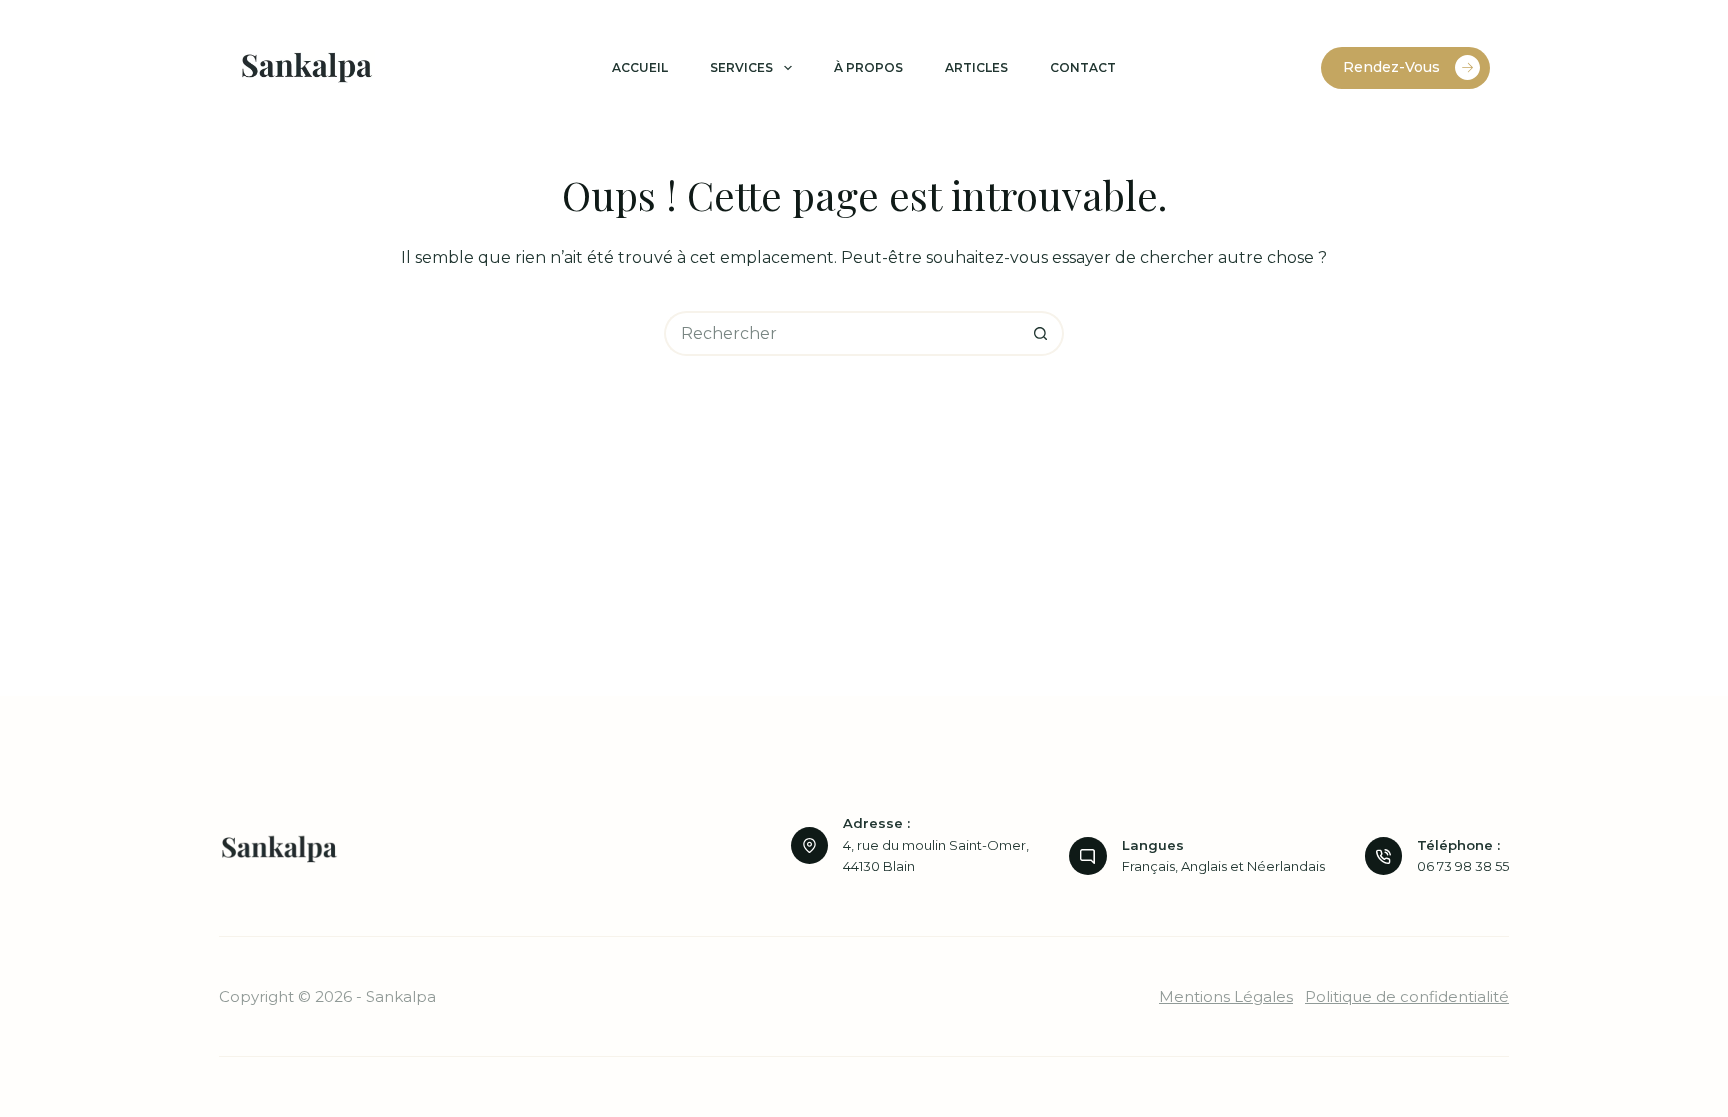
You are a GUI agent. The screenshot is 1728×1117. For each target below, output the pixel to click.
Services (741, 67)
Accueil (640, 67)
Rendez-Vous (1391, 67)
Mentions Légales (1226, 996)
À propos (868, 67)
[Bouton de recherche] (1041, 333)
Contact (1083, 67)
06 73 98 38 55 (1463, 866)
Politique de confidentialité (1407, 996)
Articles (976, 67)
